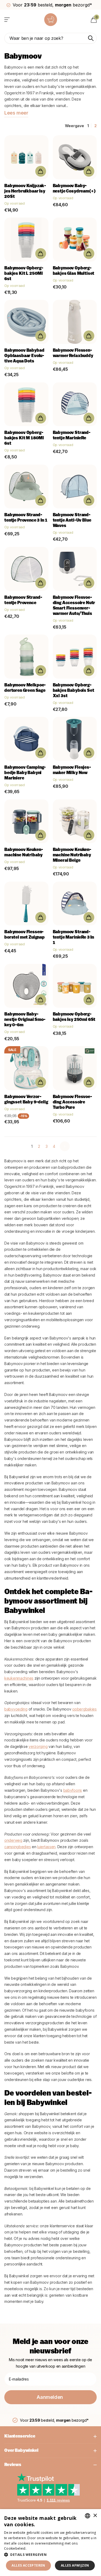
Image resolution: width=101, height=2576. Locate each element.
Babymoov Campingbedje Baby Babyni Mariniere (25, 773)
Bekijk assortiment (7, 19)
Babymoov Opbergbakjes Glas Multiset (74, 271)
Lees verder (37, 2548)
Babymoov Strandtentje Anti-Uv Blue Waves (72, 521)
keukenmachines (19, 1678)
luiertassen (46, 1847)
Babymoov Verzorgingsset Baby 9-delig (26, 1100)
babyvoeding (16, 1709)
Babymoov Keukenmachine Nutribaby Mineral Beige (72, 855)
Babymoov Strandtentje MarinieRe (72, 436)
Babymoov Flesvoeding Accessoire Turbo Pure (72, 1102)
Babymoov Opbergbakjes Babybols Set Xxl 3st (74, 691)
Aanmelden (50, 2397)
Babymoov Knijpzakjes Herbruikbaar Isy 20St (25, 191)
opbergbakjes (84, 1709)
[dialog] (50, 2543)
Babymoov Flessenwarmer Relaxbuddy (73, 353)
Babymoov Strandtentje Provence (23, 600)
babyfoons (73, 1790)
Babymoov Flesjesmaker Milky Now (72, 770)
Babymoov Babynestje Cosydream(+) (74, 189)
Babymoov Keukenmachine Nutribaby (24, 853)
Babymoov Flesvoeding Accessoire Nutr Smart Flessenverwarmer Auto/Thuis (74, 606)
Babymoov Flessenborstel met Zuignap (25, 935)
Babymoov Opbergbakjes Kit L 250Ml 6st (24, 274)
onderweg (13, 1840)
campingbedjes (18, 1847)
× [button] (95, 2516)
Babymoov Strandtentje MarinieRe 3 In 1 (74, 938)
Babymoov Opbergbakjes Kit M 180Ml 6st (24, 438)
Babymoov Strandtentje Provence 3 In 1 (26, 518)
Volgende (65, 1146)
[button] (50, 2555)
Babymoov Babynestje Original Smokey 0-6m (25, 1020)
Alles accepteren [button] (28, 2565)
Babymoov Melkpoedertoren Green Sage (25, 688)
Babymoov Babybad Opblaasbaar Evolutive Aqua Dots (24, 356)
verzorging (38, 1746)
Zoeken (91, 38)
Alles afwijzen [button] (75, 2565)
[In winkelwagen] (41, 171)
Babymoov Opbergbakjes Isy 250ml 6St (74, 1017)
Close (50, 2436)
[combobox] (88, 2516)
